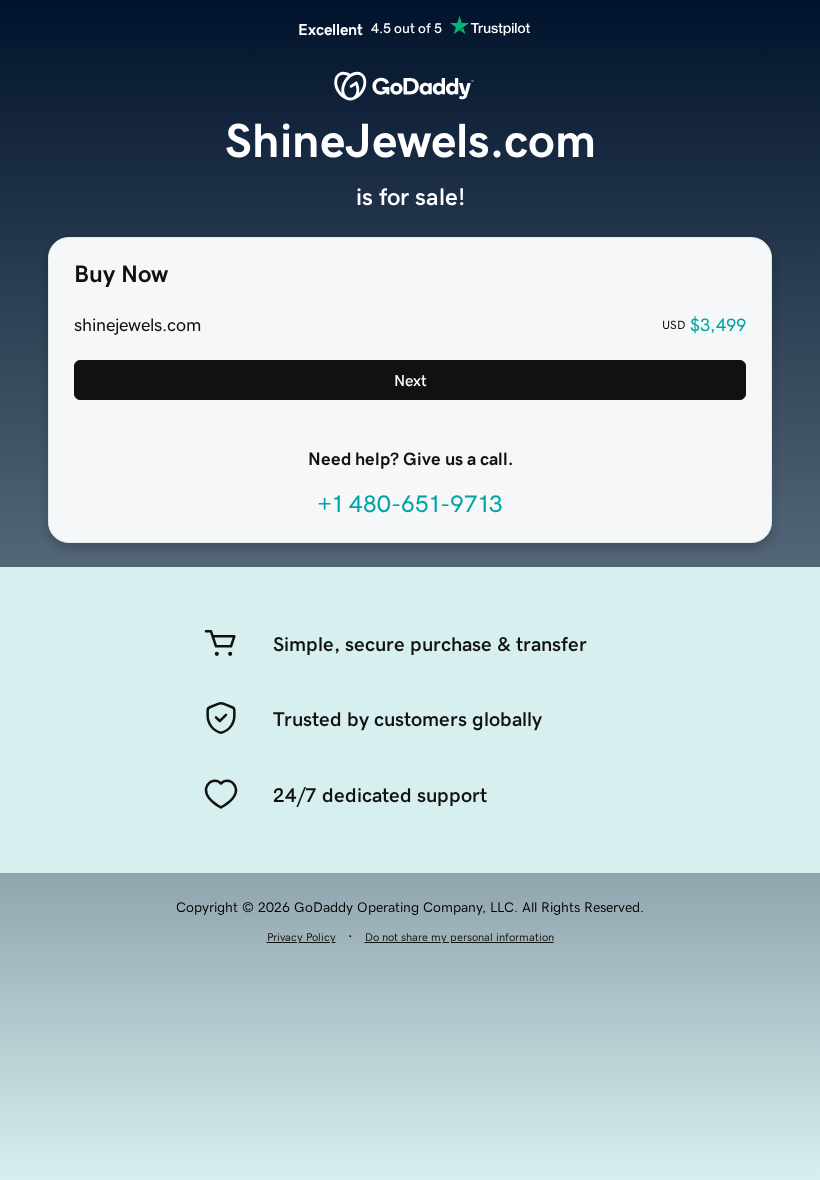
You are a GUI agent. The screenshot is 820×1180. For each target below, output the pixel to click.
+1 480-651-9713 (410, 504)
